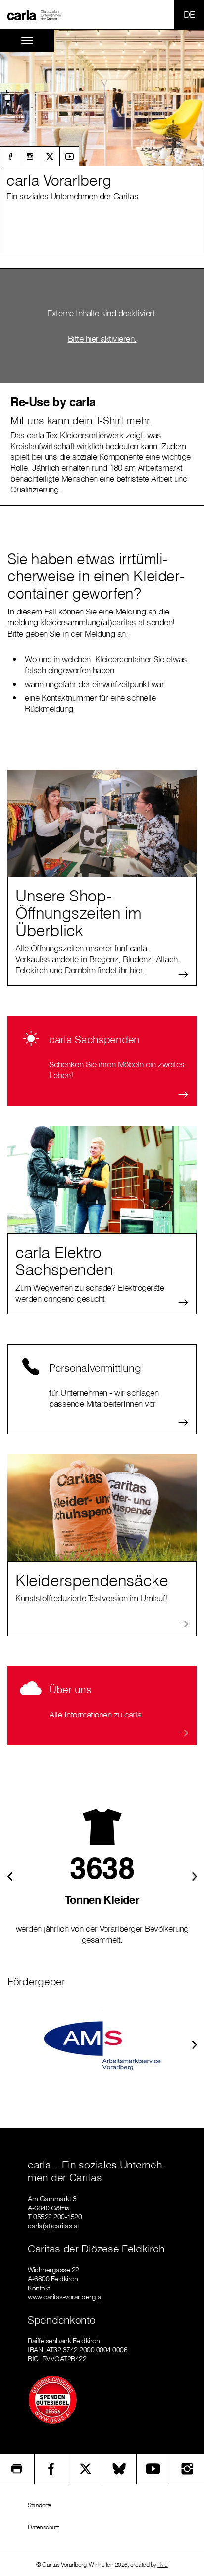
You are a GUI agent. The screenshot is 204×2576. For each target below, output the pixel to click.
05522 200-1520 (57, 2217)
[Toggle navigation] (27, 41)
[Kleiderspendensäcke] (102, 1508)
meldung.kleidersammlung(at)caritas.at (76, 622)
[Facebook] (10, 156)
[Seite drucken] (17, 2469)
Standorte (40, 2505)
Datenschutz (44, 2527)
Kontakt (39, 2288)
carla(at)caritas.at (53, 2226)
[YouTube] (153, 2469)
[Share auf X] (85, 2469)
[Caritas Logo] (34, 15)
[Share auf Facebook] (51, 2469)
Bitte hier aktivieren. (102, 339)
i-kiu (163, 2564)
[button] (8, 98)
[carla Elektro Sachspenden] (102, 1180)
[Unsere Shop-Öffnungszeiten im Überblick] (102, 823)
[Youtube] (69, 156)
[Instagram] (30, 156)
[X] (50, 156)
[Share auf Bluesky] (119, 2469)
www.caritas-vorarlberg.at (65, 2297)
